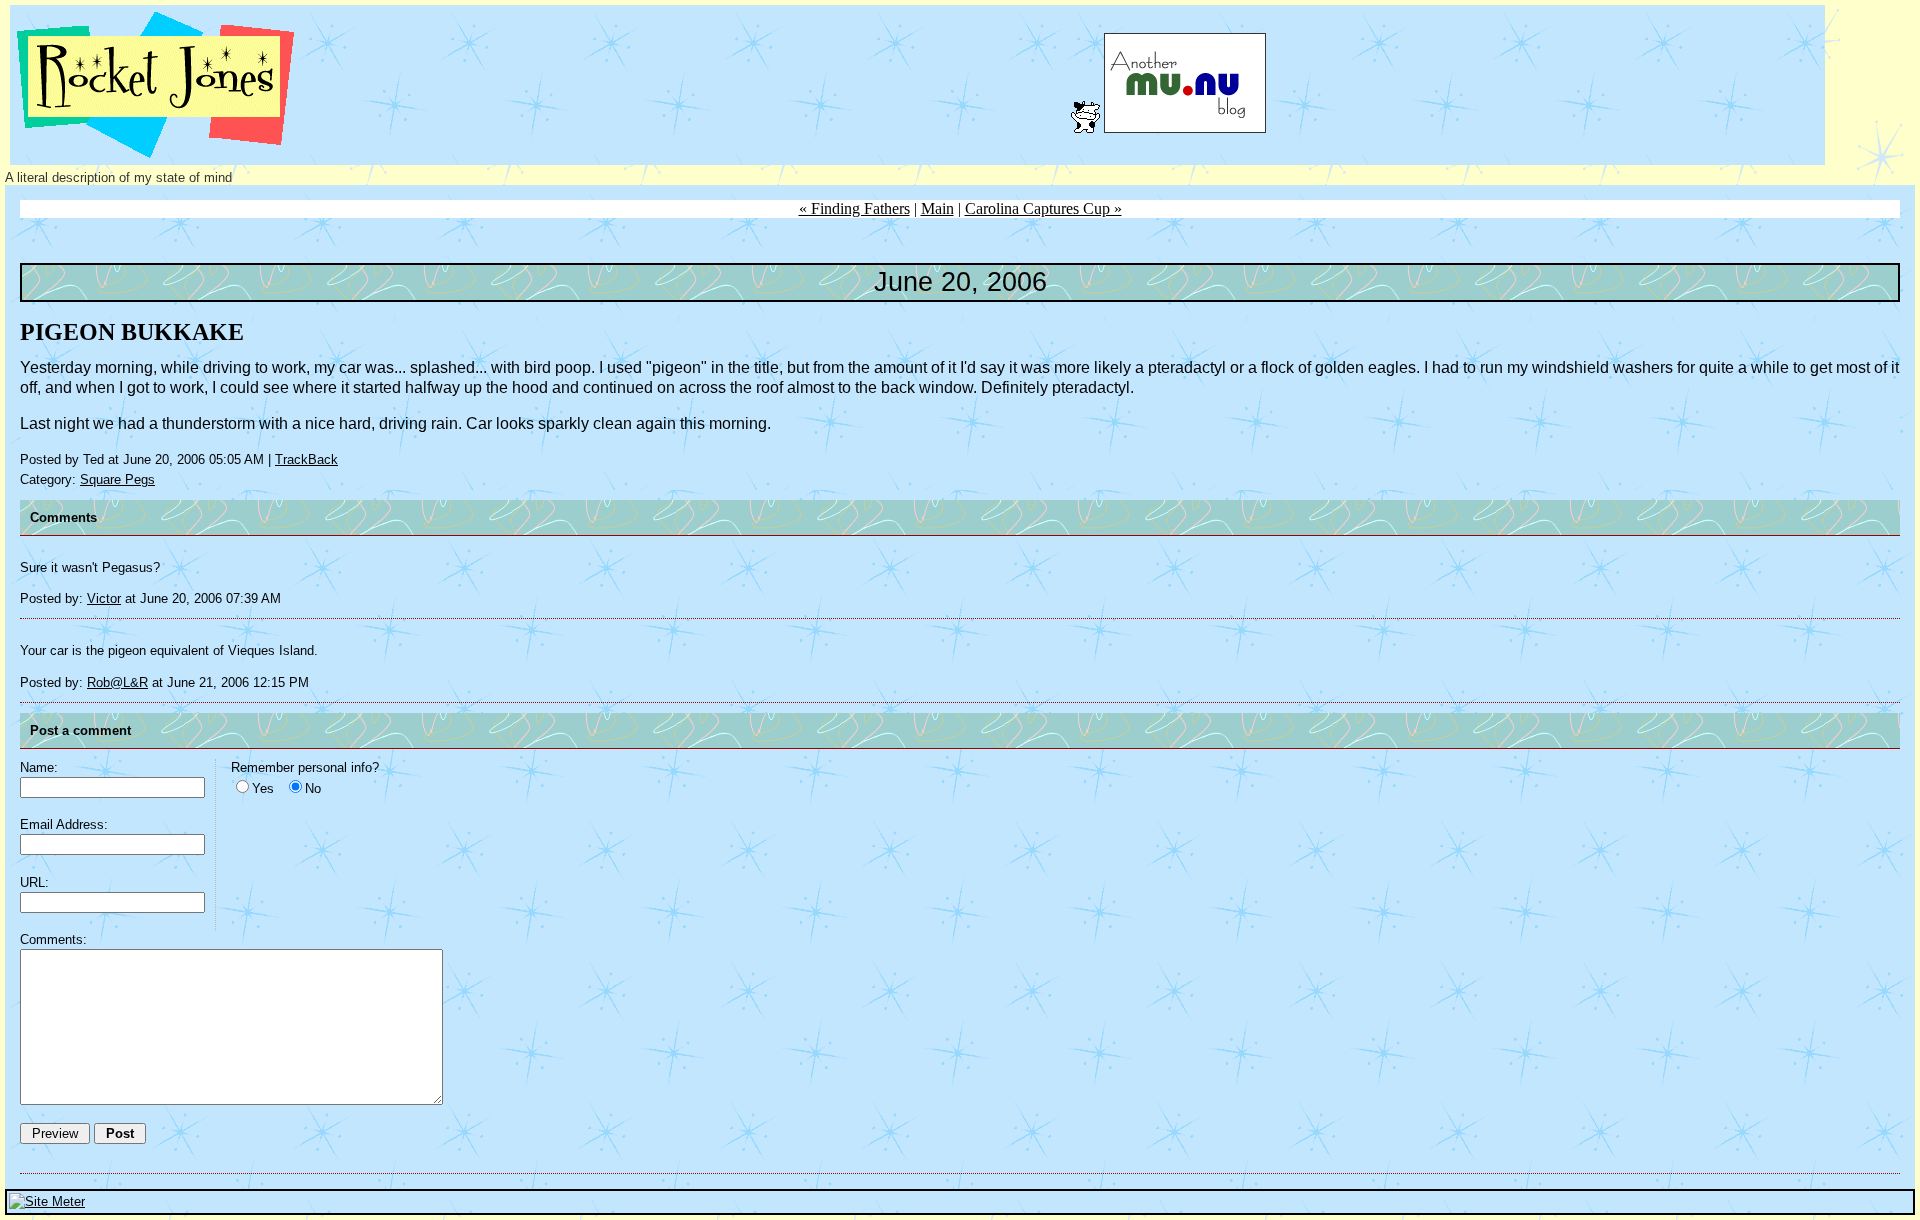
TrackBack (306, 459)
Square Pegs (117, 479)
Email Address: (64, 824)
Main (937, 208)
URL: (34, 882)
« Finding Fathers (854, 208)
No (313, 788)
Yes (263, 788)
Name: (39, 767)
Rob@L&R (117, 682)
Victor (104, 598)
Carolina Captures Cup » (1043, 208)
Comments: (53, 939)
